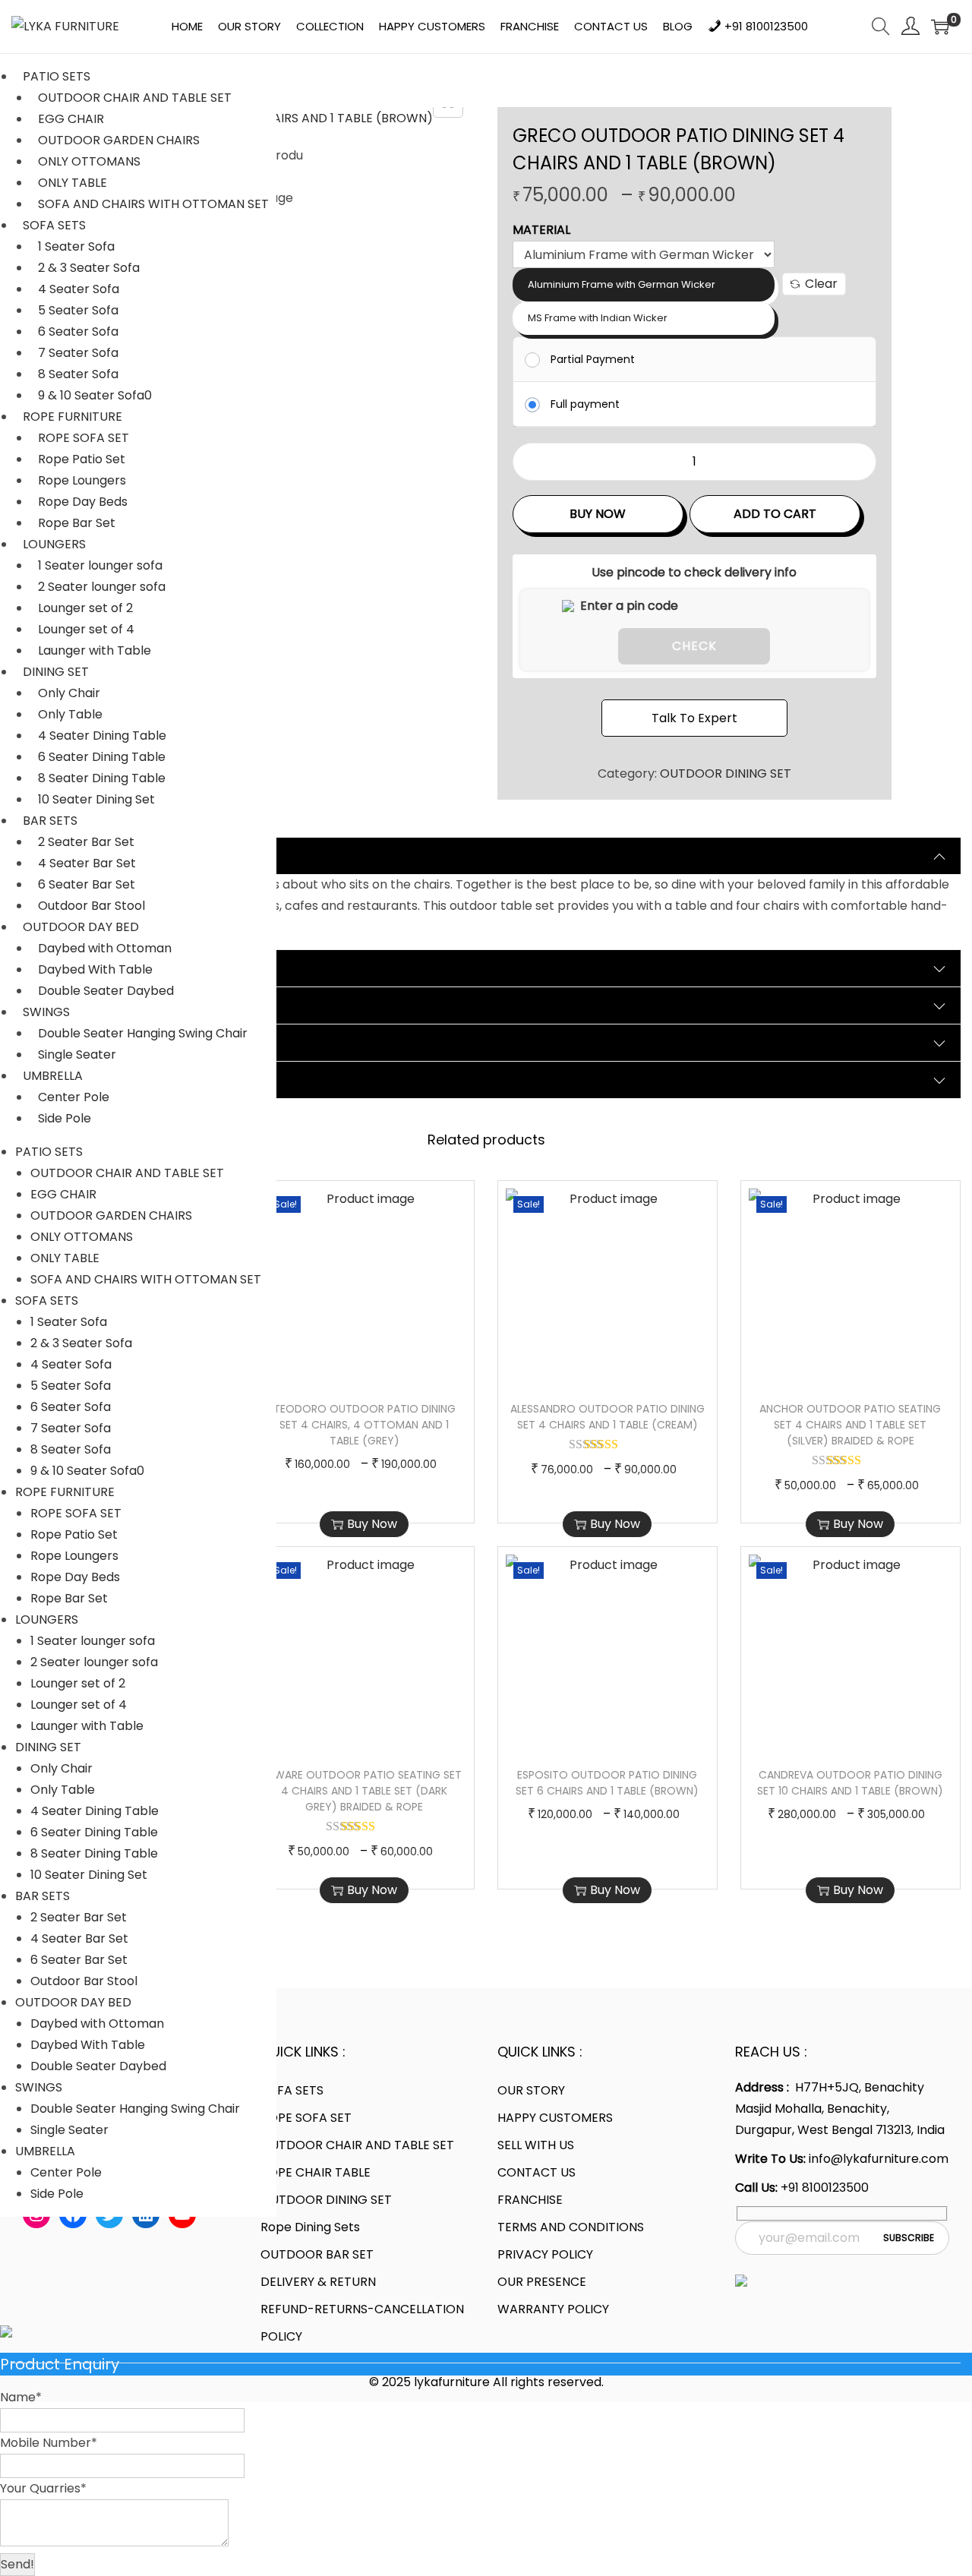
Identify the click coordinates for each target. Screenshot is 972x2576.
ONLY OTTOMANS (89, 161)
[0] (940, 27)
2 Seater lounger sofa (102, 587)
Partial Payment (593, 359)
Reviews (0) (63, 1005)
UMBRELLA (53, 1076)
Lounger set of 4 (86, 629)
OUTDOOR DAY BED (81, 927)
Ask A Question (73, 1080)
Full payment (585, 404)
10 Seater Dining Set (96, 799)
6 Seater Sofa (78, 331)
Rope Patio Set (82, 459)
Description (61, 856)
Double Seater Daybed (106, 991)
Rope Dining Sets (310, 2227)
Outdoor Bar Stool (92, 906)
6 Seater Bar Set (87, 884)
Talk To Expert (694, 718)
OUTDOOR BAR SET (317, 2254)
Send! (17, 2564)
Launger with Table (95, 650)
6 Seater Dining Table (102, 757)
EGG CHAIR (71, 119)
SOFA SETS (54, 225)
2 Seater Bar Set (86, 842)
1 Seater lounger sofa (100, 565)
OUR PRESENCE (542, 2282)
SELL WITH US (536, 2145)
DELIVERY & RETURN (318, 2282)
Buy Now (598, 514)
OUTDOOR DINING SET (726, 773)
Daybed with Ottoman (105, 948)
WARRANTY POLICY (553, 2309)
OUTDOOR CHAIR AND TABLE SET (135, 98)
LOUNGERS (54, 544)
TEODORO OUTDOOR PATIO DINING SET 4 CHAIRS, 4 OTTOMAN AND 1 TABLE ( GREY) (364, 1425)
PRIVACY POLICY (545, 2254)
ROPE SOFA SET (84, 438)
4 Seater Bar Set (87, 863)
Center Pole (74, 1097)
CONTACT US (536, 2172)
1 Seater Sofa (76, 246)
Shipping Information (94, 1042)
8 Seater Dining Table (102, 778)
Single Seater (77, 1054)
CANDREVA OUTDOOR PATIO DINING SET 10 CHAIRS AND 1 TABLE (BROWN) (850, 1783)
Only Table (70, 714)
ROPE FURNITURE (73, 417)
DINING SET (56, 672)
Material (541, 230)
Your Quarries (43, 2488)
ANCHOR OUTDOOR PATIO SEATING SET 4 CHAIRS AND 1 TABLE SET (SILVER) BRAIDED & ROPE (850, 1425)
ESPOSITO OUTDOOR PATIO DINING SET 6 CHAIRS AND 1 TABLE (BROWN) (607, 1783)
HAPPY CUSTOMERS (555, 2118)
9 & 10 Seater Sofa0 (95, 395)
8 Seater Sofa (78, 374)
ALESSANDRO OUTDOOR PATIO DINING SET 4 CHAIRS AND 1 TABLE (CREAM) (607, 1417)
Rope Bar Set (77, 523)
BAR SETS (50, 821)
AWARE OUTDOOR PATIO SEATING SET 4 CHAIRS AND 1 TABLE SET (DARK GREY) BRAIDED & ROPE (364, 1791)
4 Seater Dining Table (102, 736)
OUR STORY (531, 2090)
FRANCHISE (530, 2200)
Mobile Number (49, 2443)
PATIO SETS (57, 76)
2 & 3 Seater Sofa (89, 268)
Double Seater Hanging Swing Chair (143, 1033)
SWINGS (46, 1012)
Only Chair (69, 693)
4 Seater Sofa (79, 289)
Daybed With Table (95, 969)
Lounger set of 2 (85, 608)
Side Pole (65, 1118)
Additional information (99, 968)
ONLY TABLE (73, 183)
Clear (821, 284)
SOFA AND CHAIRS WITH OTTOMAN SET (153, 204)
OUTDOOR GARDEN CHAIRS (119, 140)
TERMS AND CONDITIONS (571, 2227)
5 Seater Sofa (78, 310)
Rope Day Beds (83, 502)
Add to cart (775, 514)
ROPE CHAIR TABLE (316, 2172)
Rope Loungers (82, 480)
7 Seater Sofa (78, 353)
